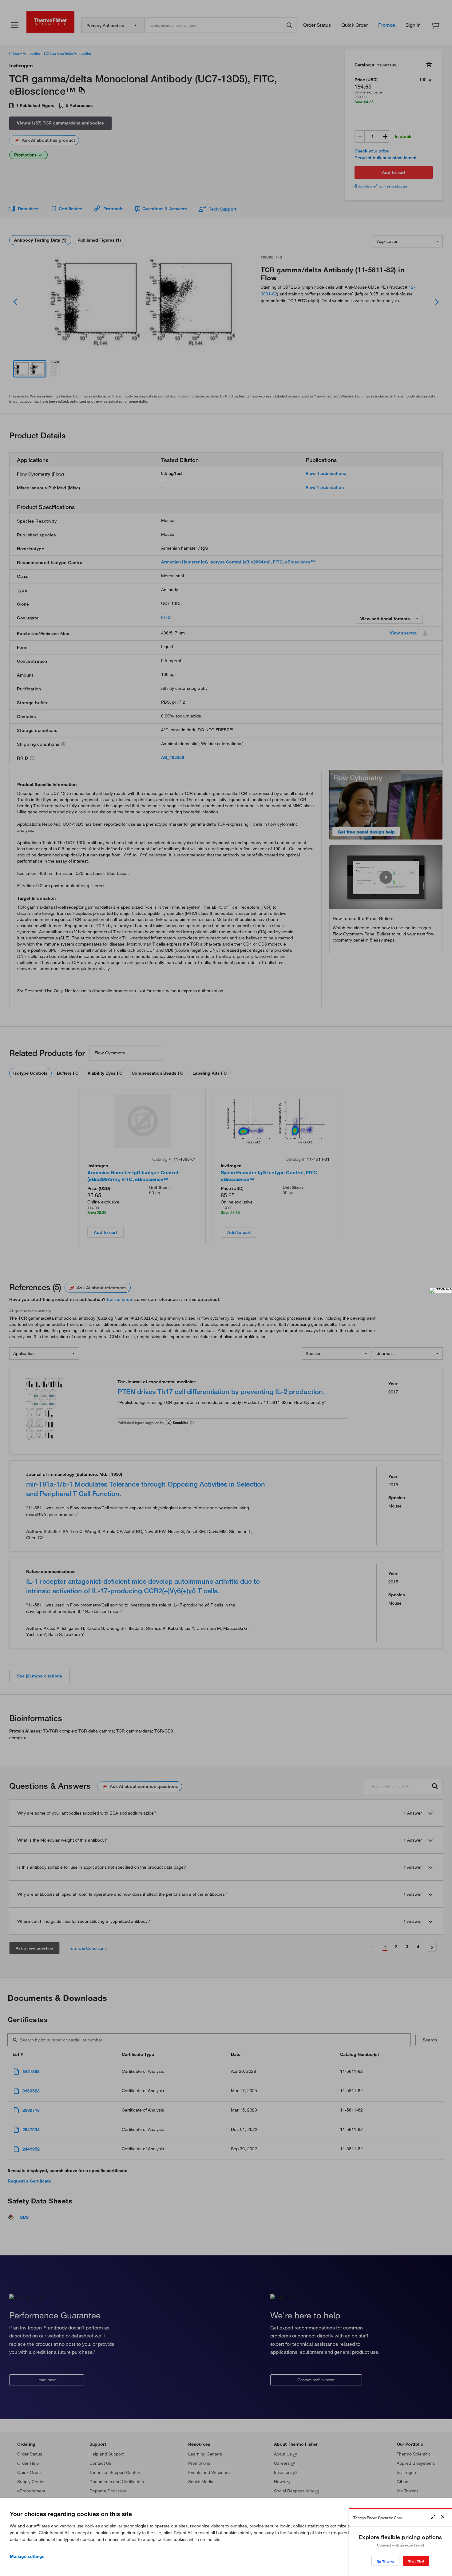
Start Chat (416, 2561)
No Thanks (385, 2561)
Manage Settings (27, 2556)
